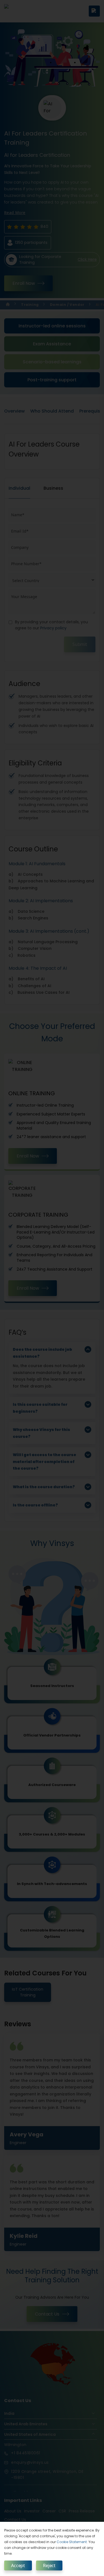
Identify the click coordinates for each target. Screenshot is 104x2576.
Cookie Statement (72, 2542)
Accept (18, 2565)
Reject (49, 2565)
